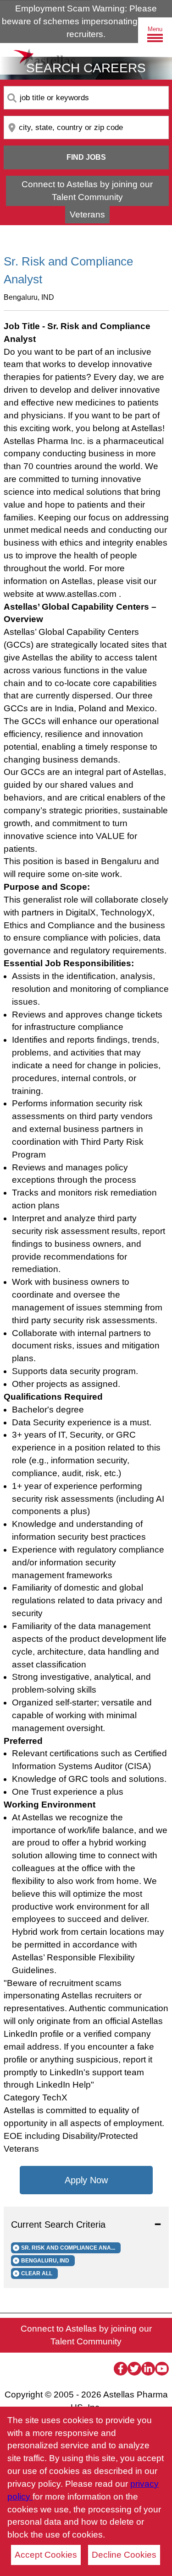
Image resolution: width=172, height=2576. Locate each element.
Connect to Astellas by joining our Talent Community (87, 191)
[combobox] (86, 98)
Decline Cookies (124, 2555)
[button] (86, 2224)
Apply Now (86, 2180)
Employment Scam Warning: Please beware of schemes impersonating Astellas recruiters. (86, 21)
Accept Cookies (46, 2555)
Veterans (87, 214)
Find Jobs (86, 157)
